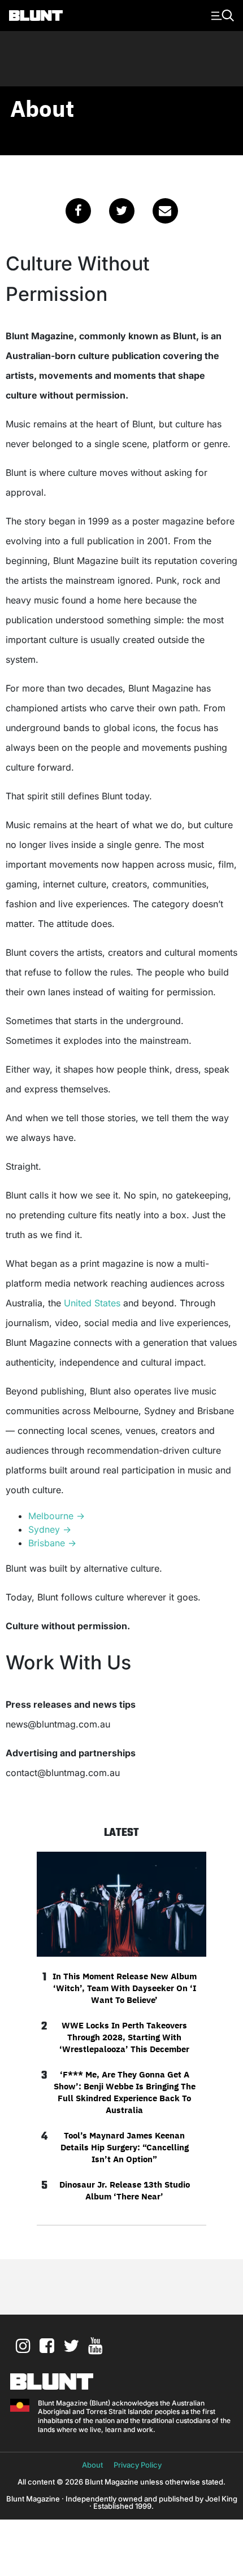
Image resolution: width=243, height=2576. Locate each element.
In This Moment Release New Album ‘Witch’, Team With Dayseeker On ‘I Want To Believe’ (125, 1988)
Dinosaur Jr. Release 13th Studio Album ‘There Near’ (125, 2190)
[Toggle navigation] (221, 15)
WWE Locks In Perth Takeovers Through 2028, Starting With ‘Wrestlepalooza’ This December (124, 2037)
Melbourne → (57, 1516)
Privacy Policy (138, 2465)
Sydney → (50, 1529)
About (92, 2465)
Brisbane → (52, 1543)
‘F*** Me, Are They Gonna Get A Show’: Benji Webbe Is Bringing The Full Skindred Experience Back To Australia (125, 2092)
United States (92, 1303)
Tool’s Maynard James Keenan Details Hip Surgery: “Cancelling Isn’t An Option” (125, 2147)
